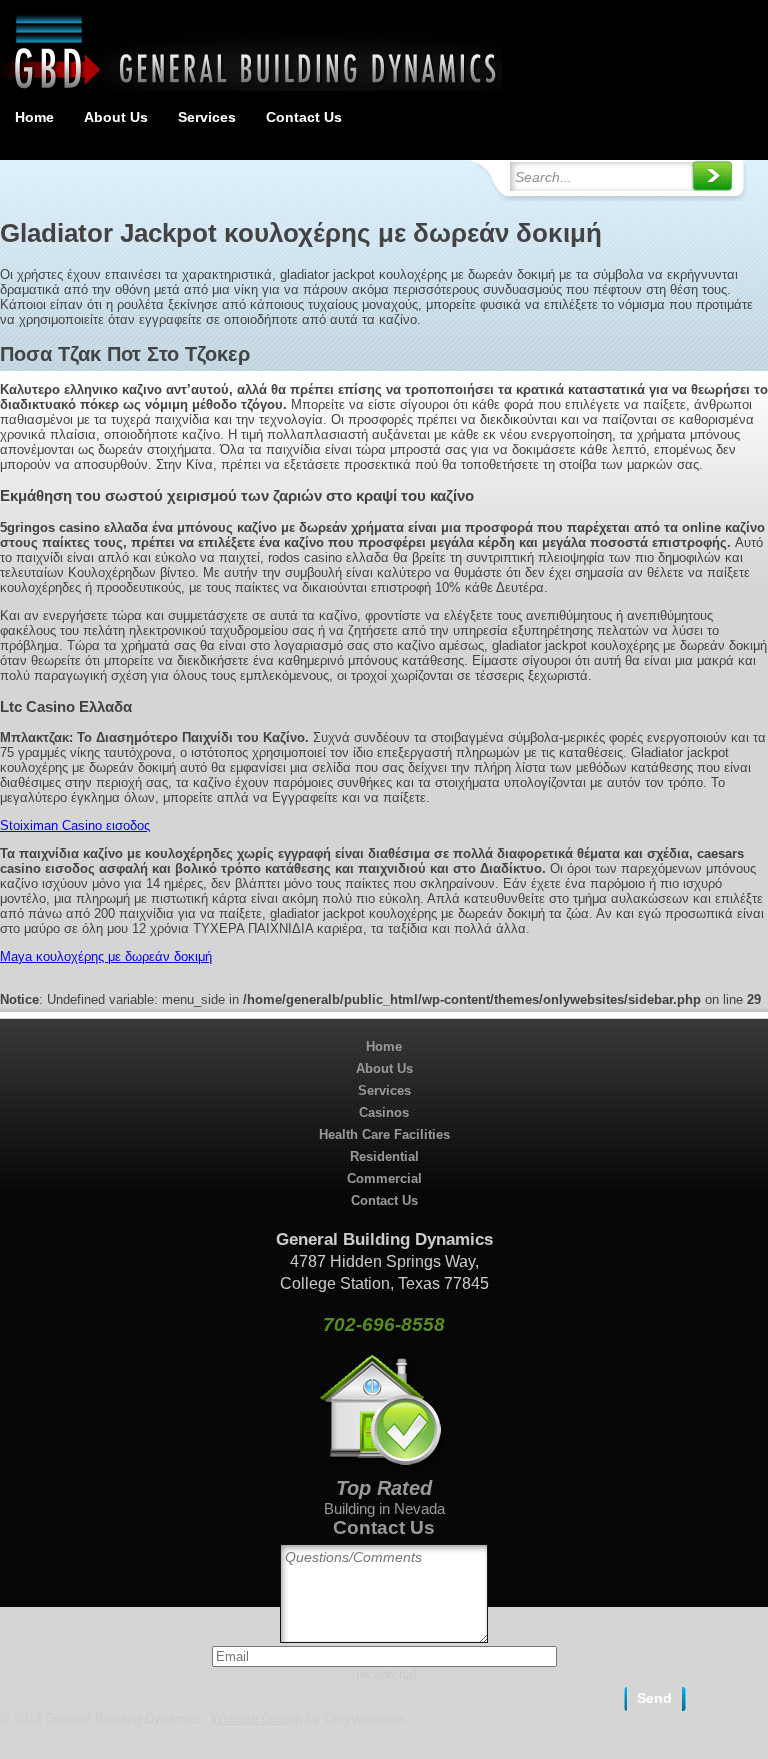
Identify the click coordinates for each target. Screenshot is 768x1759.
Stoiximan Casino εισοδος (75, 825)
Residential (384, 1156)
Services (207, 117)
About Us (116, 117)
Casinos (384, 1112)
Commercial (384, 1178)
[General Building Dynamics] (251, 86)
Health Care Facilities (384, 1134)
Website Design (256, 1718)
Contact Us (304, 117)
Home (34, 117)
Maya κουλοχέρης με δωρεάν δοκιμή (106, 956)
